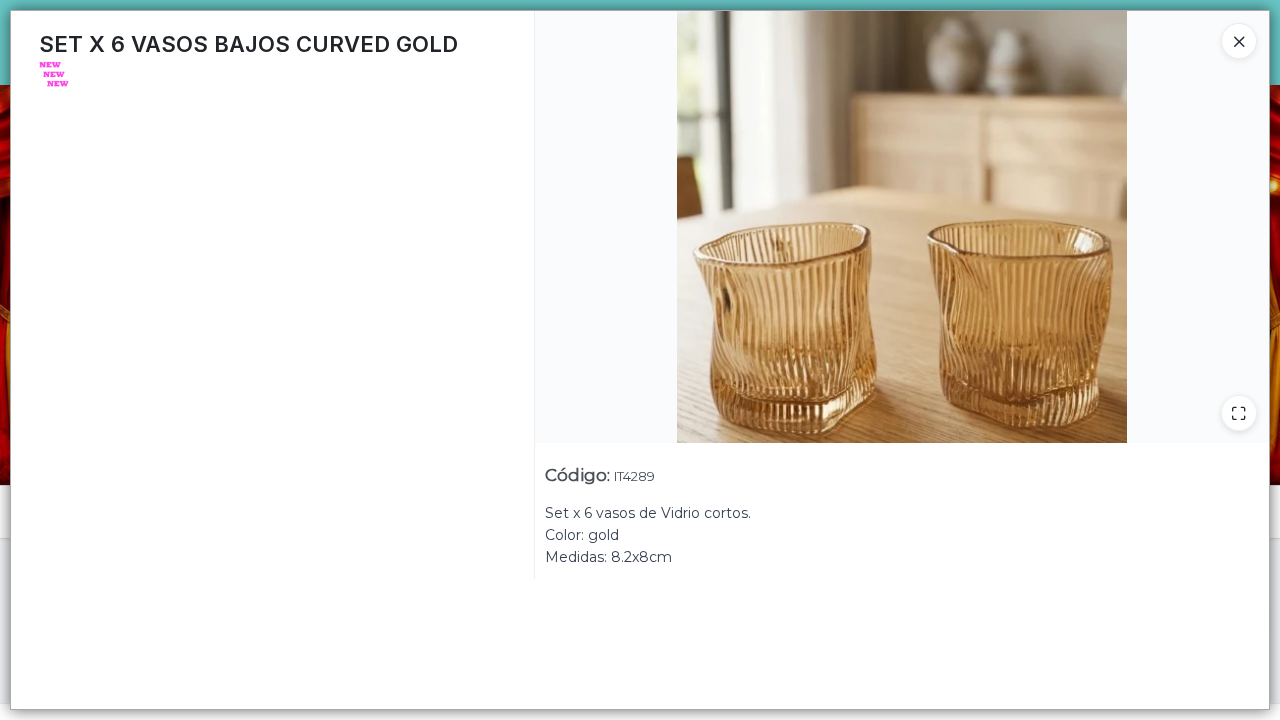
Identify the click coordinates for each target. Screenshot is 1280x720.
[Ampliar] (1239, 413)
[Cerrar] (1239, 41)
